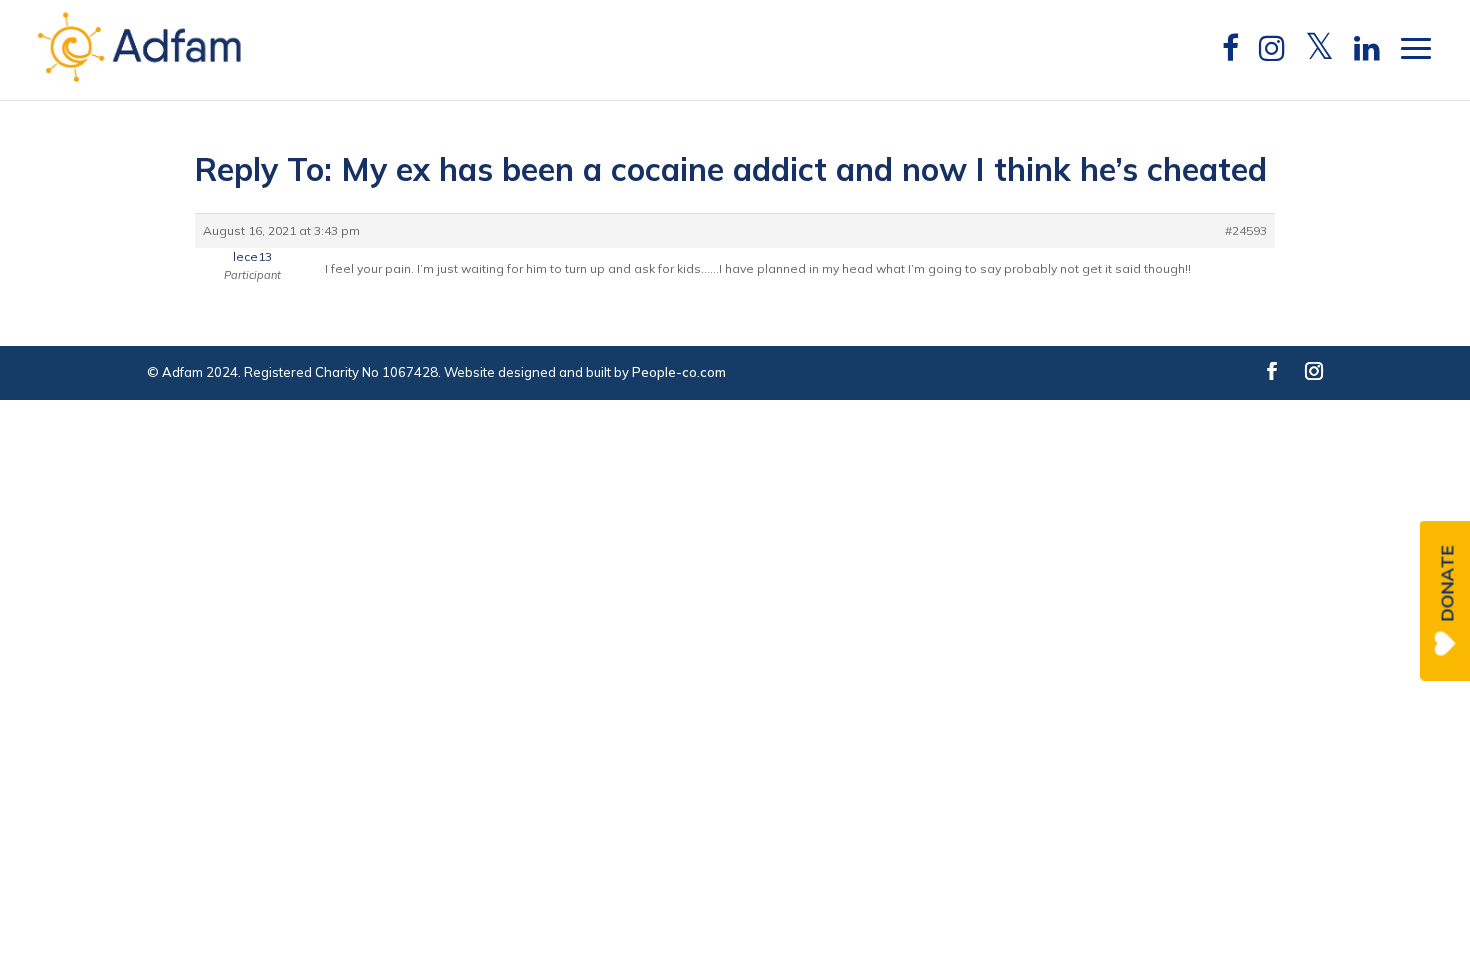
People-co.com (679, 372)
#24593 (1246, 230)
